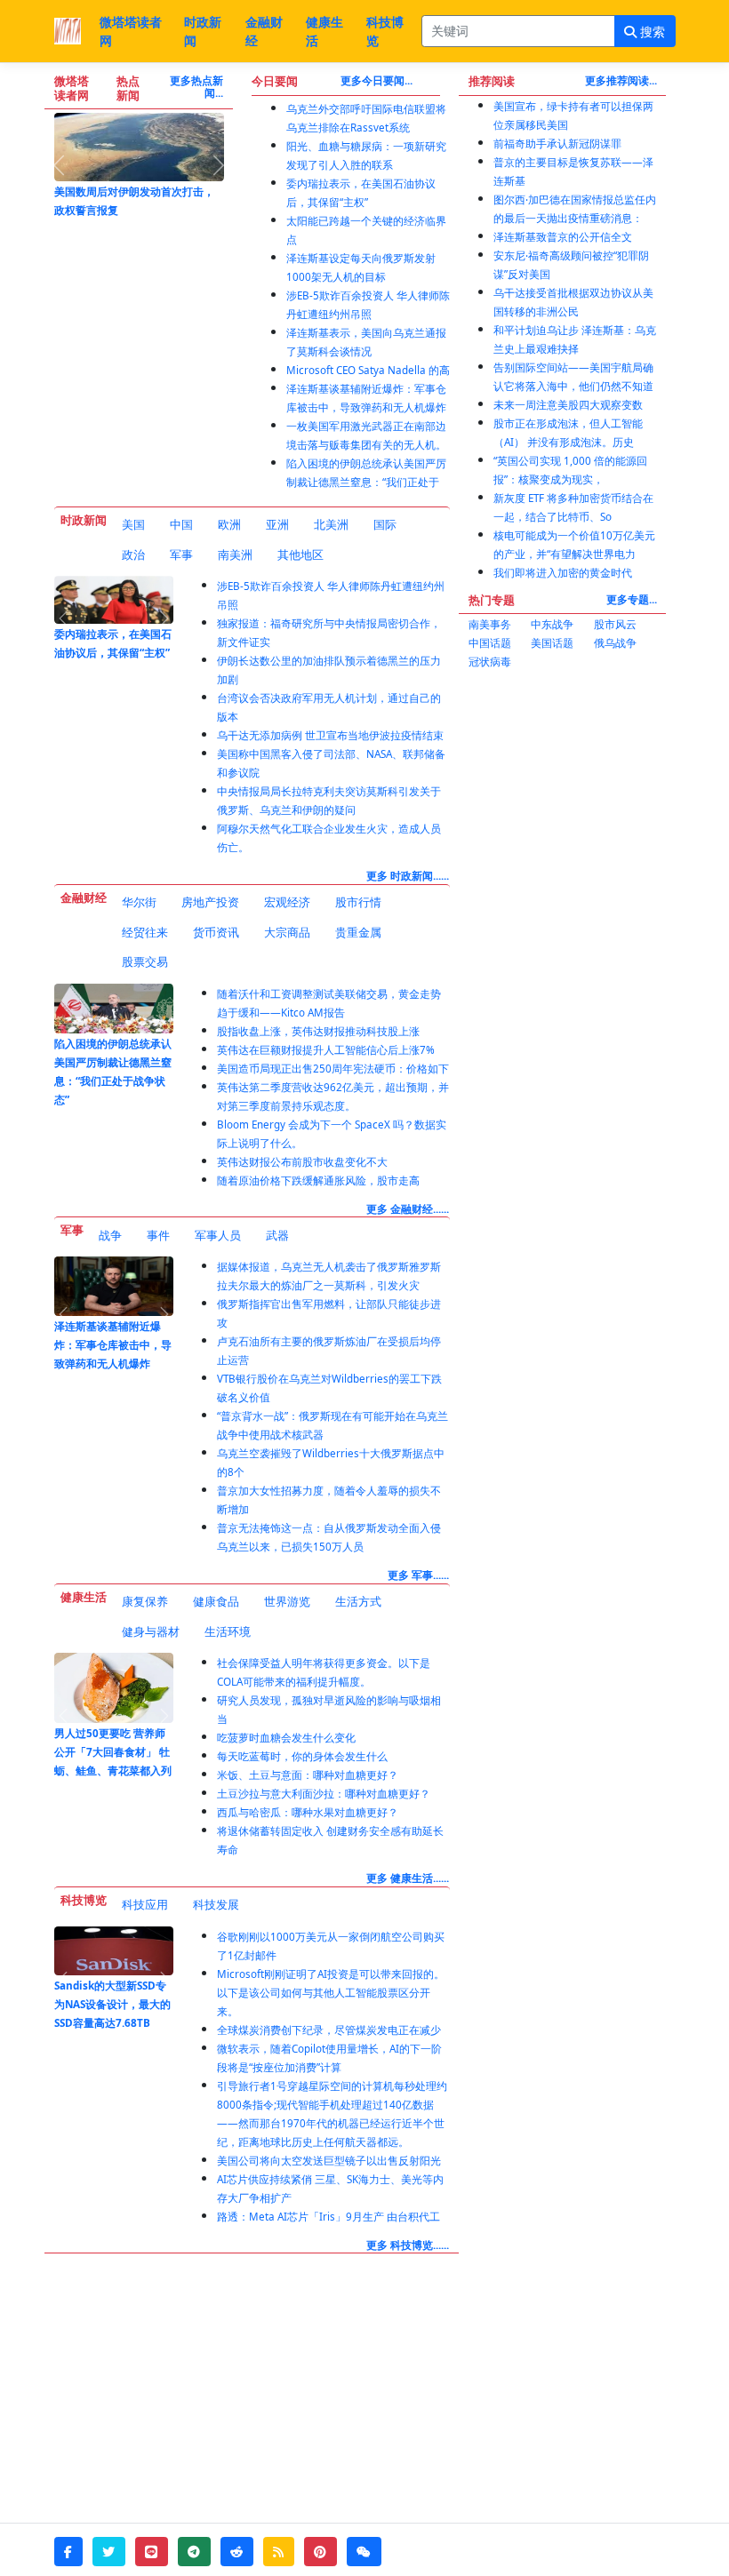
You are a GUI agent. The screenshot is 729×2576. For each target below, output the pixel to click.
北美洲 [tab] (331, 524)
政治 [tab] (133, 554)
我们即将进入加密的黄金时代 (563, 573)
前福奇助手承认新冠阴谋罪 (557, 144)
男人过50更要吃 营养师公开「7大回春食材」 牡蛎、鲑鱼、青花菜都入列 (113, 1752)
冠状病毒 (490, 662)
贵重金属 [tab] (358, 932)
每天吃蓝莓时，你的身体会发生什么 (302, 1756)
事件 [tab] (158, 1235)
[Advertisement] (563, 778)
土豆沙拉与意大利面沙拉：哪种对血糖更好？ (324, 1794)
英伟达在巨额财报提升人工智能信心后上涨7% (326, 1050)
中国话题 (490, 643)
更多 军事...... (418, 1575)
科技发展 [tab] (216, 1904)
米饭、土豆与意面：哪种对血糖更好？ (308, 1775)
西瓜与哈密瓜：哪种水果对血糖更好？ (308, 1812)
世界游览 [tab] (287, 1601)
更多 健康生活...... (408, 1878)
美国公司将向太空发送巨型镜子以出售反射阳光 (329, 2161)
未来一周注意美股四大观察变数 (568, 405)
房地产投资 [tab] (210, 902)
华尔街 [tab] (139, 902)
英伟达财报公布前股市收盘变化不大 (302, 1162)
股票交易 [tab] (145, 961)
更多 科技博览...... (408, 2245)
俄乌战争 (615, 643)
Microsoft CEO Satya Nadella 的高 (368, 370)
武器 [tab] (277, 1235)
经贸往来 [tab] (145, 932)
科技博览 (385, 31)
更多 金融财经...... (408, 1209)
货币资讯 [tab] (216, 932)
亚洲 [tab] (277, 524)
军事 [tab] (181, 554)
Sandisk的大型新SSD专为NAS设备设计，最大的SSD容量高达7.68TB (112, 2004)
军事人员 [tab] (218, 1235)
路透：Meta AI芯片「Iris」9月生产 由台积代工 (328, 2217)
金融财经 (264, 31)
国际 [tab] (385, 524)
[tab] (133, 525)
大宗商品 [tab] (287, 932)
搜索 (651, 32)
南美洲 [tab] (235, 554)
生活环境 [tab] (228, 1631)
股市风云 (615, 624)
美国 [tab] (133, 524)
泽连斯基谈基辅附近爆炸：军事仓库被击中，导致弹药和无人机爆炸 (113, 1345)
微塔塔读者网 (131, 31)
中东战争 (552, 624)
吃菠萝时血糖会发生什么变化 (286, 1738)
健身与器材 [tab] (151, 1631)
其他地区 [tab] (300, 554)
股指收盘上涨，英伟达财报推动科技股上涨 (318, 1031)
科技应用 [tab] (145, 1904)
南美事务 (490, 624)
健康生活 (324, 31)
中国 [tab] (181, 524)
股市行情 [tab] (358, 902)
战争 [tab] (110, 1235)
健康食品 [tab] (216, 1601)
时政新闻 (203, 31)
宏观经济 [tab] (287, 902)
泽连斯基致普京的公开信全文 (563, 237)
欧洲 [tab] (229, 524)
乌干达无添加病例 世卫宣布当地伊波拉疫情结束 (330, 735)
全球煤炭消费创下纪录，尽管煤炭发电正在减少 (329, 2030)
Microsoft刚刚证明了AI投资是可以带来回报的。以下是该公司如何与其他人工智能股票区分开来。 (331, 1993)
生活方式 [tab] (358, 1601)
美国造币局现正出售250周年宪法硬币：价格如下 (333, 1069)
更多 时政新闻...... (408, 876)
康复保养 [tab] (145, 1601)
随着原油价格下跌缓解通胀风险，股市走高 (318, 1180)
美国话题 (552, 643)
